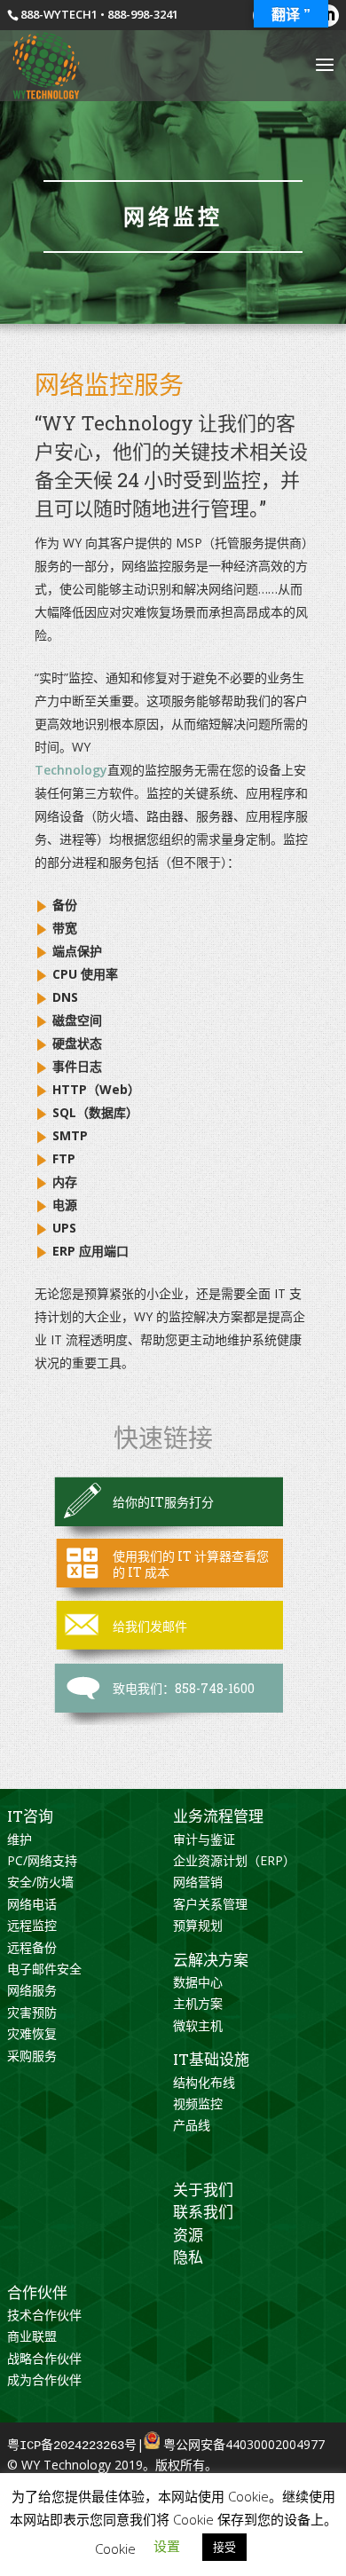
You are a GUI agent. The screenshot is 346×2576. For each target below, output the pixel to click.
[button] (167, 2546)
